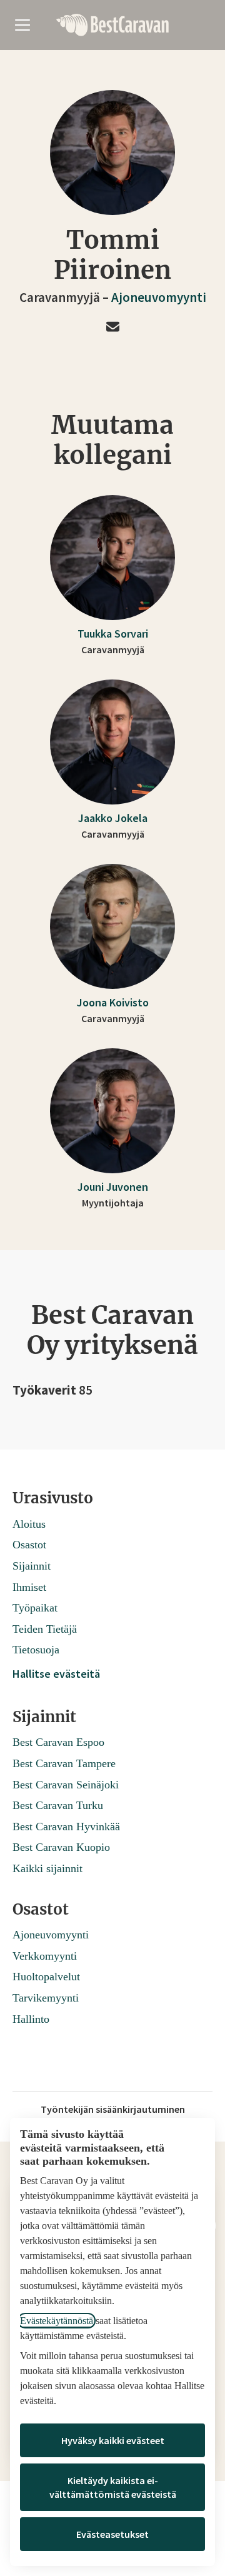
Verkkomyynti (45, 1956)
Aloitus (29, 1524)
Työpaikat (35, 1608)
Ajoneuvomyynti (159, 297)
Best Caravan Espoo (58, 1742)
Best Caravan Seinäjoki (66, 1785)
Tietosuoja (36, 1650)
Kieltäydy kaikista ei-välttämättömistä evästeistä (113, 2487)
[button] (113, 328)
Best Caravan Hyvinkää (66, 1827)
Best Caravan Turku (58, 1805)
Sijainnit (32, 1566)
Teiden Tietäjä (45, 1629)
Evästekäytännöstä (57, 2321)
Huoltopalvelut (46, 1977)
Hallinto (31, 2019)
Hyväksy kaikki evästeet (113, 2440)
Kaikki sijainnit (47, 1868)
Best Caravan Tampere (64, 1763)
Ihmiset (29, 1587)
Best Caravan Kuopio (61, 1847)
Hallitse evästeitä (56, 1674)
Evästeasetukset (112, 2534)
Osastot (29, 1545)
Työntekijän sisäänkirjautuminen (113, 2109)
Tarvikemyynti (46, 1998)
